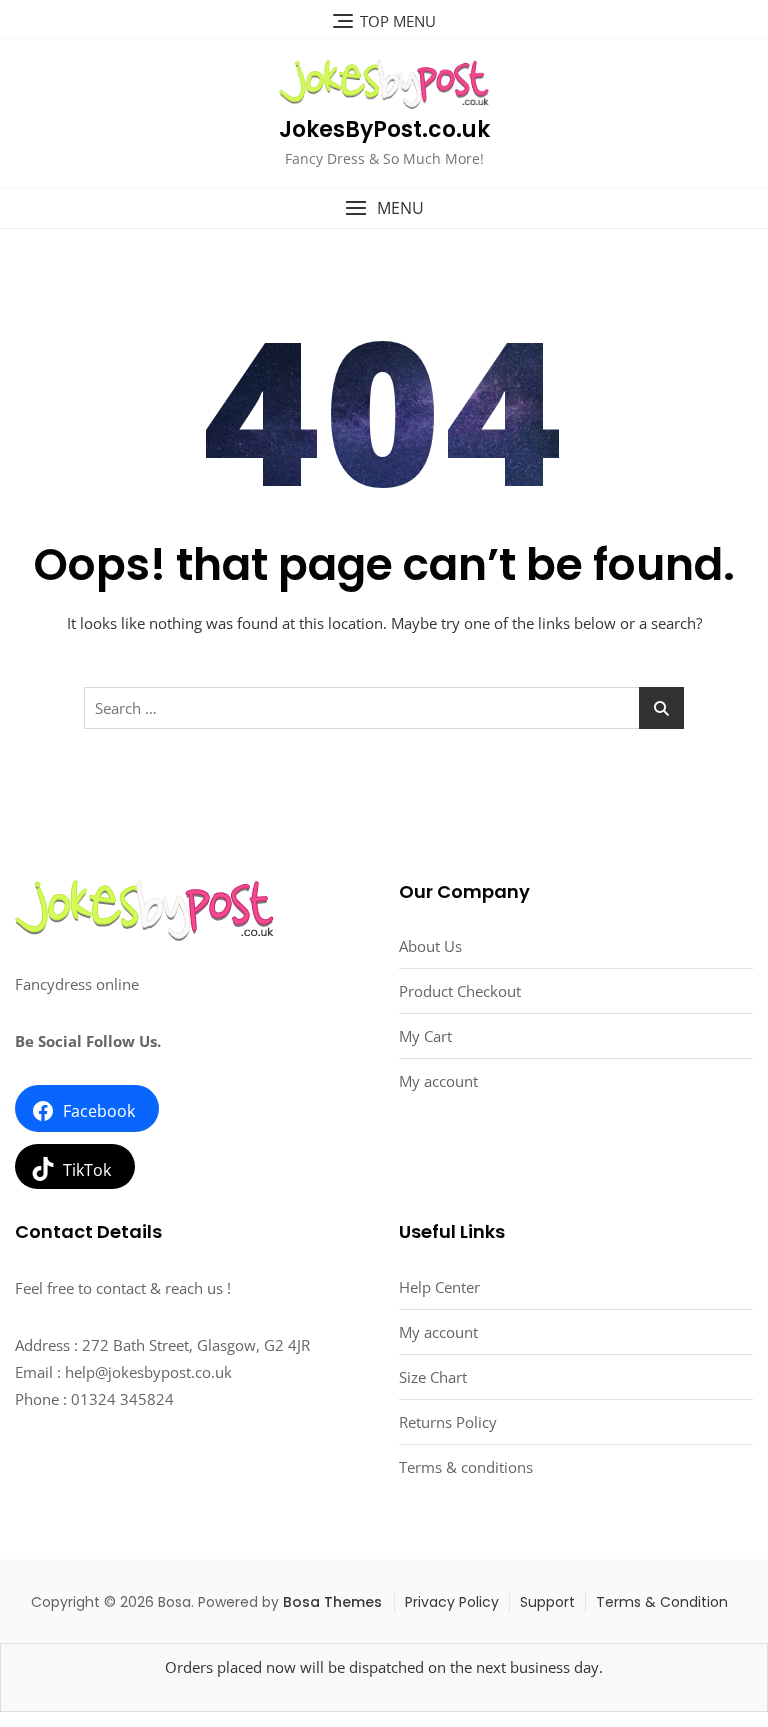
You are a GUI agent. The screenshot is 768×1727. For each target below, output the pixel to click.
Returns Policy (448, 1422)
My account (438, 1081)
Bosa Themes (332, 1602)
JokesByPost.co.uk (384, 129)
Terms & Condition (662, 1602)
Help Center (439, 1287)
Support (547, 1602)
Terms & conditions (466, 1467)
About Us (430, 946)
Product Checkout (460, 991)
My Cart (425, 1036)
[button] (384, 208)
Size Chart (433, 1377)
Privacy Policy (452, 1602)
